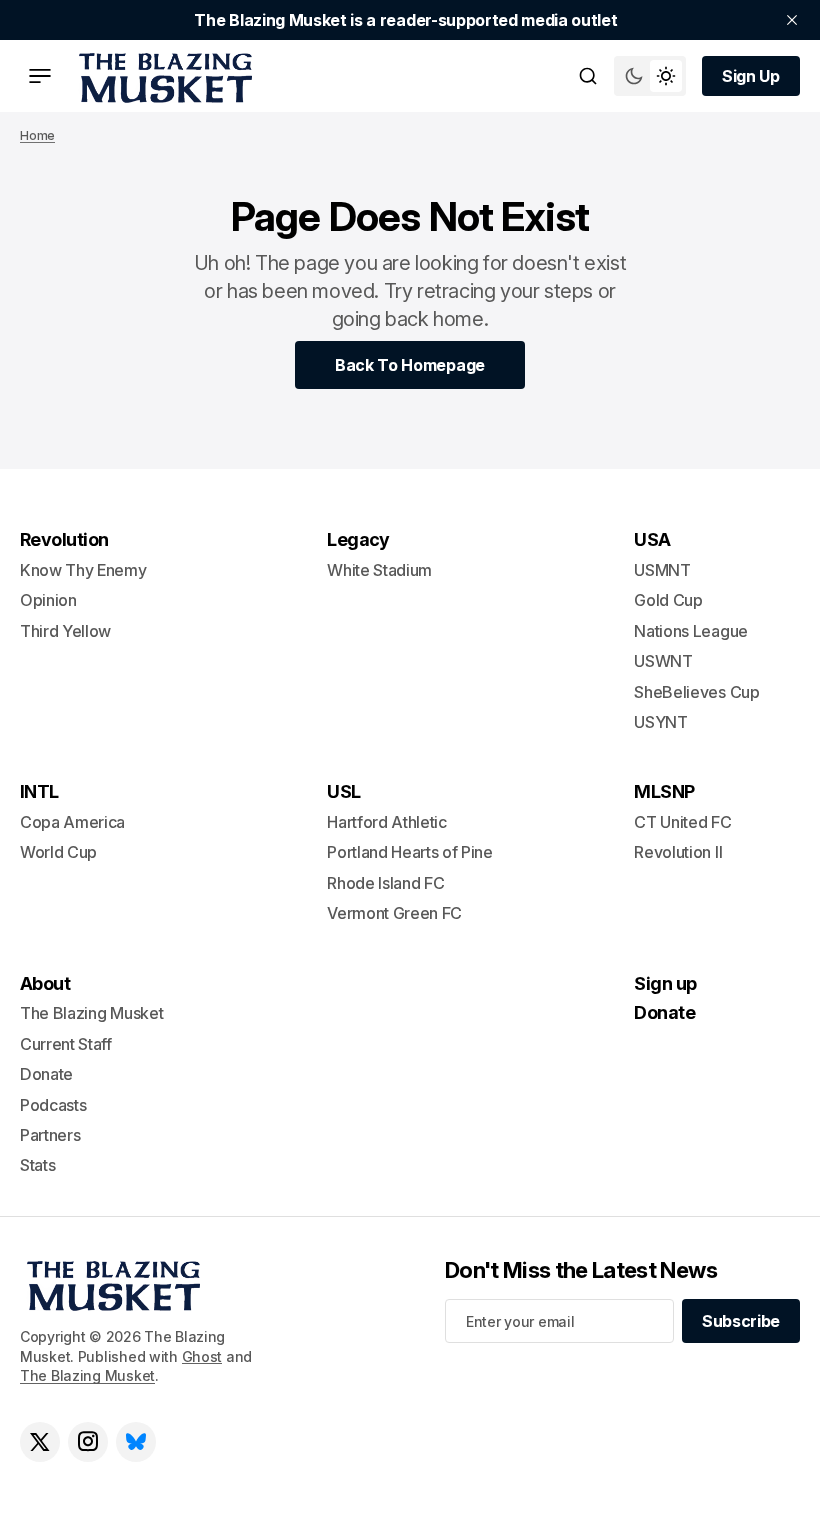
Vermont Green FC (394, 913)
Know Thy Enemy (83, 570)
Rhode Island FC (385, 883)
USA (652, 539)
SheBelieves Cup (696, 692)
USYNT (660, 722)
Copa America (72, 822)
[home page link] (162, 76)
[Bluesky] (136, 1442)
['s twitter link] (40, 1442)
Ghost (202, 1356)
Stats (37, 1165)
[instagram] (88, 1442)
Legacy (358, 539)
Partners (50, 1135)
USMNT (662, 570)
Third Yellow (65, 631)
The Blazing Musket (87, 1375)
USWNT (663, 661)
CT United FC (682, 822)
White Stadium (379, 570)
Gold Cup (668, 600)
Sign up (665, 983)
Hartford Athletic (387, 822)
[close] (792, 20)
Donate (46, 1074)
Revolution (64, 539)
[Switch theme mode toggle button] (650, 76)
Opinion (48, 600)
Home (37, 135)
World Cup (58, 852)
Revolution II (678, 852)
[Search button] (588, 76)
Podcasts (53, 1105)
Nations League (691, 631)
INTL (39, 791)
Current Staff (66, 1044)
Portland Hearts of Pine (410, 852)
